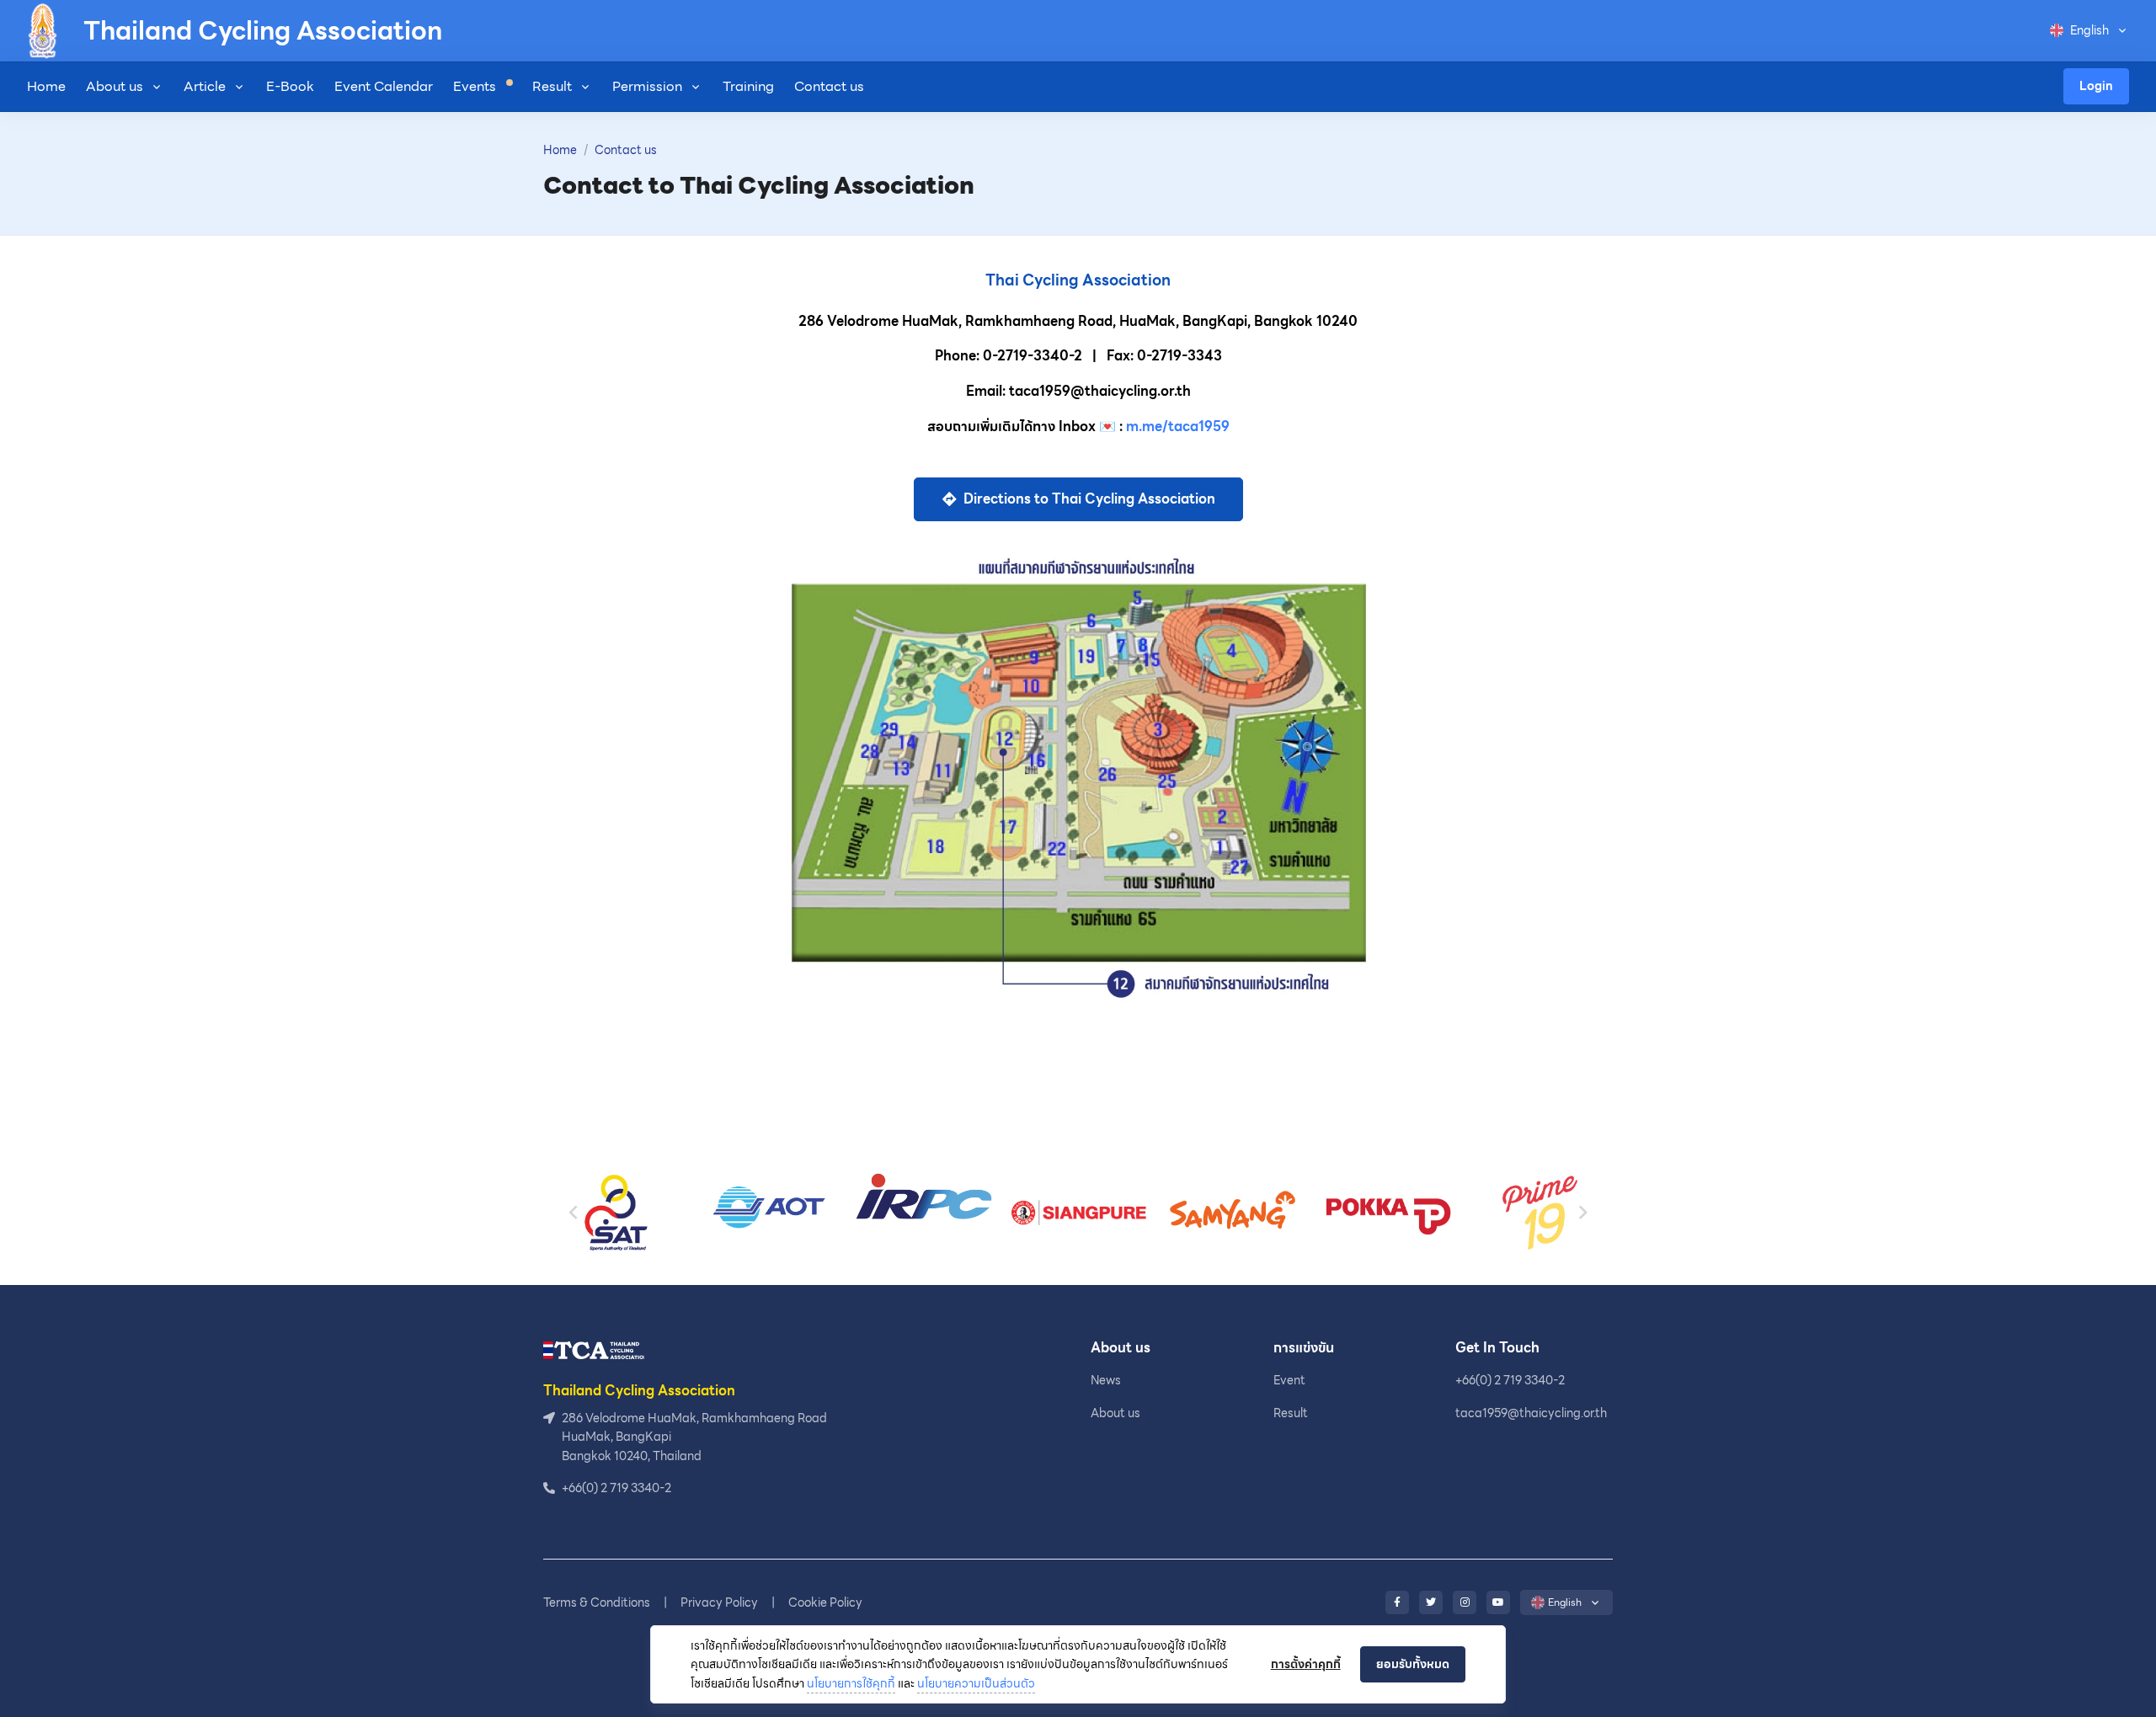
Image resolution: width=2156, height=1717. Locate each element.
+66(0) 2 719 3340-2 (1510, 1380)
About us (115, 86)
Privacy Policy (719, 1602)
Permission (647, 86)
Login (2096, 86)
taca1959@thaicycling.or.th (1531, 1413)
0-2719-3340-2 (1033, 356)
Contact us (829, 86)
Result (552, 86)
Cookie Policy (825, 1602)
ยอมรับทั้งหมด (1413, 1664)
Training (748, 86)
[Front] (594, 1349)
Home (46, 86)
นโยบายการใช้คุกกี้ (851, 1683)
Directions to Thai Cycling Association (1088, 499)
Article (205, 86)
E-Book (290, 86)
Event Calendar (384, 86)
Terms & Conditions (597, 1602)
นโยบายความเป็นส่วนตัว (976, 1683)
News (1106, 1380)
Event (1289, 1380)
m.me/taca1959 (1178, 427)
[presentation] (574, 1213)
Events (476, 86)
